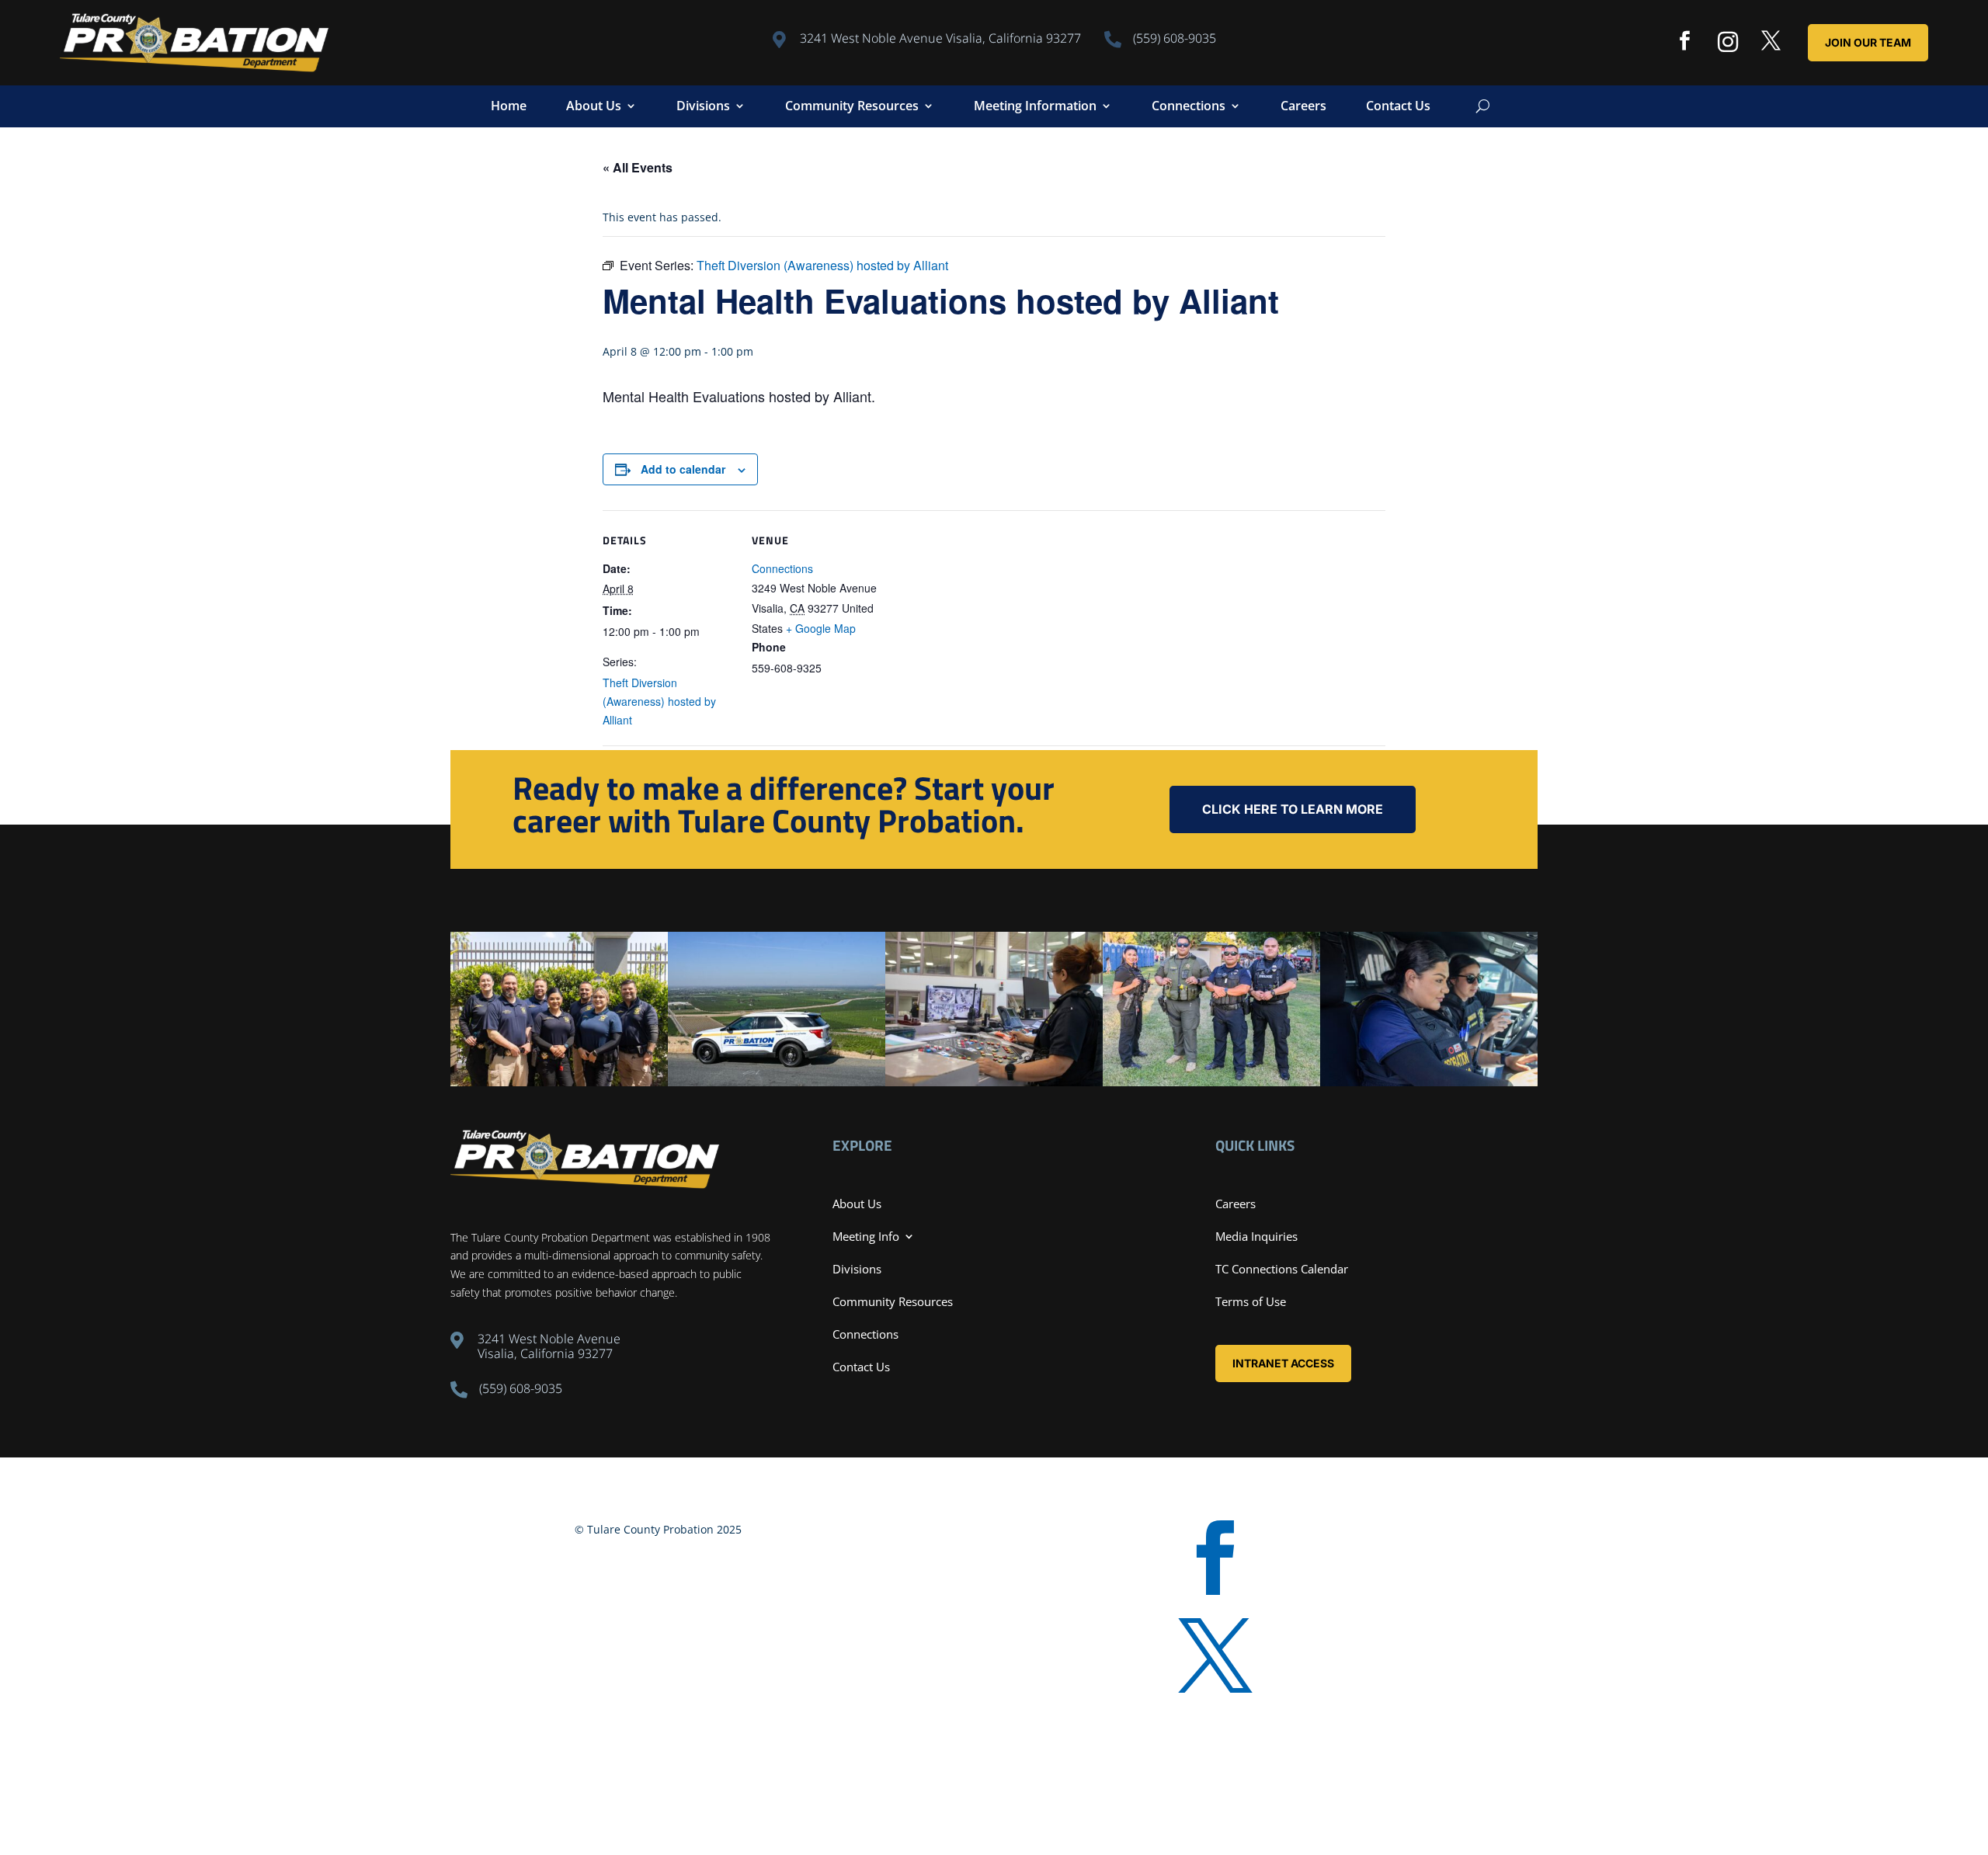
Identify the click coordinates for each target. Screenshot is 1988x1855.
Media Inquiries (1256, 1236)
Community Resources (852, 107)
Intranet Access (1283, 1363)
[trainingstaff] (559, 1082)
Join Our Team (1868, 42)
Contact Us (1398, 107)
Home (509, 107)
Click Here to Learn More (1293, 809)
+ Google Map (821, 628)
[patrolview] (777, 1082)
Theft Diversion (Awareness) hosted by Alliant (659, 701)
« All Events (638, 167)
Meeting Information (1035, 107)
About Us (594, 107)
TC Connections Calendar (1282, 1269)
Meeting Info (866, 1236)
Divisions (703, 107)
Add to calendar (683, 469)
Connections (1189, 107)
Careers (1303, 107)
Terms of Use (1251, 1301)
